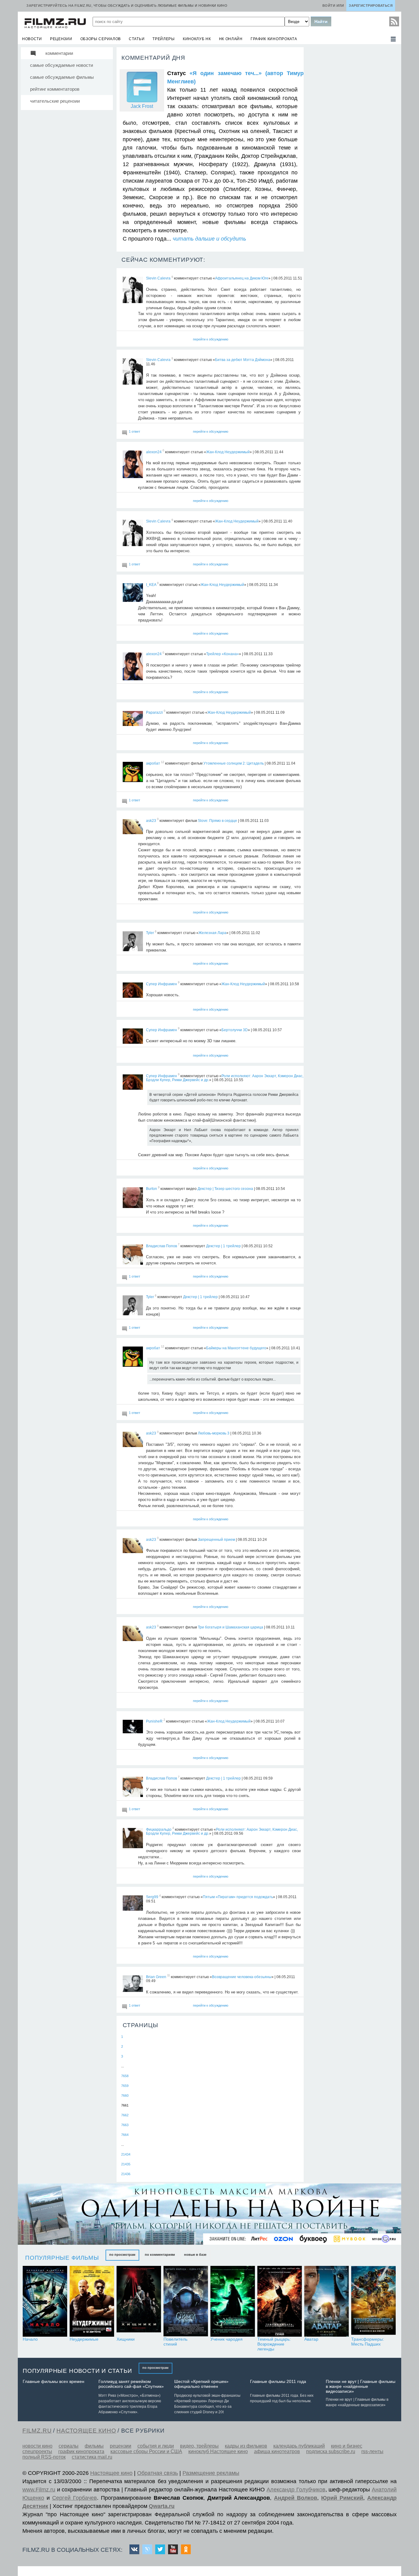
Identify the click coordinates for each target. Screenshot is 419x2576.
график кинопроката (274, 39)
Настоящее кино (111, 2473)
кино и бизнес (347, 2446)
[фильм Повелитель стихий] (186, 2301)
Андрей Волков (296, 2498)
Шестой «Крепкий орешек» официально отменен (201, 2384)
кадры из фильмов (246, 2446)
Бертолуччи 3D (235, 1030)
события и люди (156, 2446)
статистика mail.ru (92, 2457)
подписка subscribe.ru (331, 2451)
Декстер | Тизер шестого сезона (225, 1189)
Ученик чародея (227, 2339)
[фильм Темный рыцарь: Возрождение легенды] (280, 2301)
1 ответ (135, 431)
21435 (126, 2164)
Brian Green (156, 1977)
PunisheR (154, 1721)
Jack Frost (142, 106)
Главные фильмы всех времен (54, 2381)
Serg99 (152, 1897)
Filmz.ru (37, 2431)
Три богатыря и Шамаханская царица (231, 1627)
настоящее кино (86, 2431)
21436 (126, 2174)
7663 (125, 2125)
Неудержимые (84, 2339)
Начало (30, 2339)
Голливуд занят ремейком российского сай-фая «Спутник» (131, 2384)
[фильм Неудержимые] (92, 2301)
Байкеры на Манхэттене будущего (236, 1348)
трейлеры (164, 39)
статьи (137, 39)
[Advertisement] (352, 139)
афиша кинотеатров (277, 2451)
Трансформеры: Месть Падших (368, 2342)
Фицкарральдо (159, 1829)
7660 (125, 2095)
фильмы (94, 2446)
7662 (125, 2115)
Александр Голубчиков (296, 2490)
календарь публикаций (299, 2446)
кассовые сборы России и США (146, 2451)
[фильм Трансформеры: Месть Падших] (373, 2301)
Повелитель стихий (175, 2342)
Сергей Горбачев (75, 2498)
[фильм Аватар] (327, 2301)
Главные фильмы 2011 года (278, 2381)
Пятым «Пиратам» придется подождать (238, 1897)
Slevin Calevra (158, 278)
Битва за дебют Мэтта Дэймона (243, 360)
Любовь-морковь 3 (214, 1433)
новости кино (37, 2446)
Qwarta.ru (162, 2506)
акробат (153, 763)
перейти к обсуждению (211, 339)
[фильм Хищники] (139, 2301)
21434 (126, 2154)
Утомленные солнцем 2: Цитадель (234, 763)
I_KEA (151, 584)
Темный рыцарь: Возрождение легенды (274, 2344)
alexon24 (154, 452)
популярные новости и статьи (77, 2371)
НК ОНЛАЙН (231, 39)
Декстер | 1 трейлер (223, 1246)
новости (32, 39)
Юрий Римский (342, 2498)
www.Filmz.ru (39, 2490)
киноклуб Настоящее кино (218, 2451)
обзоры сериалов (101, 39)
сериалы (69, 2446)
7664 (125, 2135)
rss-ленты (372, 2451)
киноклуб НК (197, 39)
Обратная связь (158, 2473)
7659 (125, 2086)
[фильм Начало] (45, 2301)
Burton (152, 1189)
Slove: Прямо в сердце (217, 820)
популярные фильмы (62, 2258)
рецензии (61, 39)
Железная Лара (212, 933)
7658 (125, 2076)
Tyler (150, 933)
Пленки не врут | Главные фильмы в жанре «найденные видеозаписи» (361, 2386)
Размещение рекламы (211, 2473)
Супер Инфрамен (161, 984)
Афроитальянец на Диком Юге (242, 278)
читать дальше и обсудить (209, 239)
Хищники (126, 2339)
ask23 (151, 820)
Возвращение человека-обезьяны (242, 1977)
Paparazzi (154, 712)
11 (169, 1976)
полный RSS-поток (44, 2457)
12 (163, 762)
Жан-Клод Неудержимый (228, 452)
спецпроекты (37, 2451)
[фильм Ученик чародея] (233, 2301)
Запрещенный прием (216, 1539)
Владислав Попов (161, 1246)
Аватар (311, 2339)
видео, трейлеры (199, 2446)
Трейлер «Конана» (223, 654)
